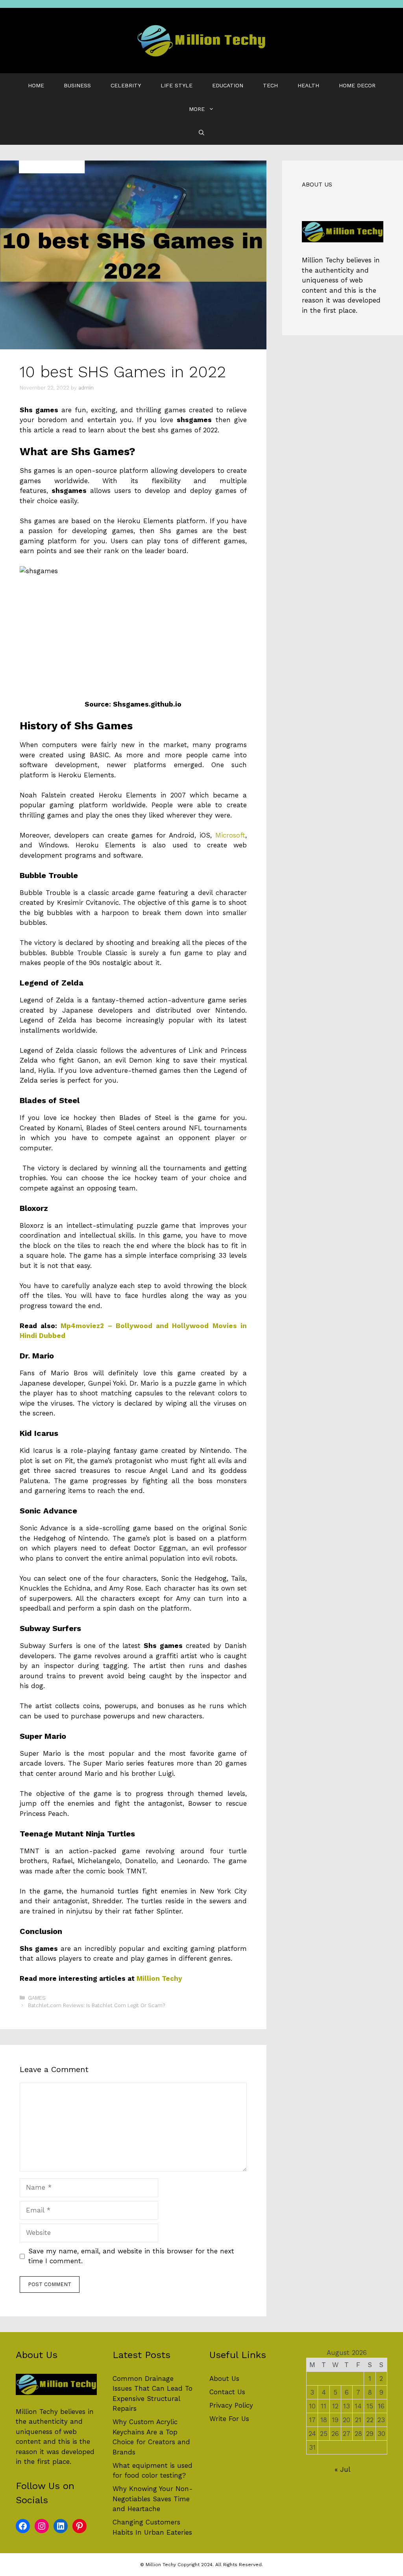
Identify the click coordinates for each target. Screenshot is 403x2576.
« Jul (342, 2469)
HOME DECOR (357, 85)
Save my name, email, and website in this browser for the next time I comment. (131, 2256)
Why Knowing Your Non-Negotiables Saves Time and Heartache (153, 2499)
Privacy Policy (231, 2405)
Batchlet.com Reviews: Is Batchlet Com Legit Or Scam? (96, 2005)
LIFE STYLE (177, 85)
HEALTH (308, 85)
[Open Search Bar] (201, 133)
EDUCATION (228, 85)
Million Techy (159, 1978)
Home (36, 85)
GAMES (37, 1998)
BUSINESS (77, 85)
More (197, 109)
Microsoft (230, 835)
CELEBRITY (126, 85)
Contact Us (227, 2392)
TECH (270, 85)
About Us (224, 2379)
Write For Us (229, 2419)
